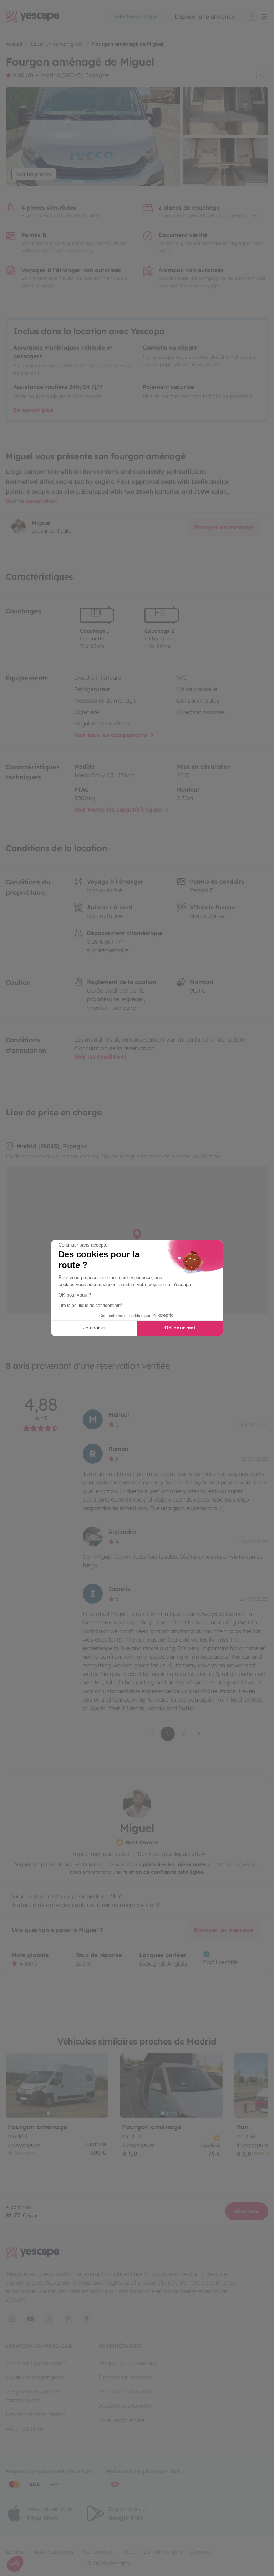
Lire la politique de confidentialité (91, 1306)
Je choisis (94, 1328)
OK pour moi (180, 1328)
